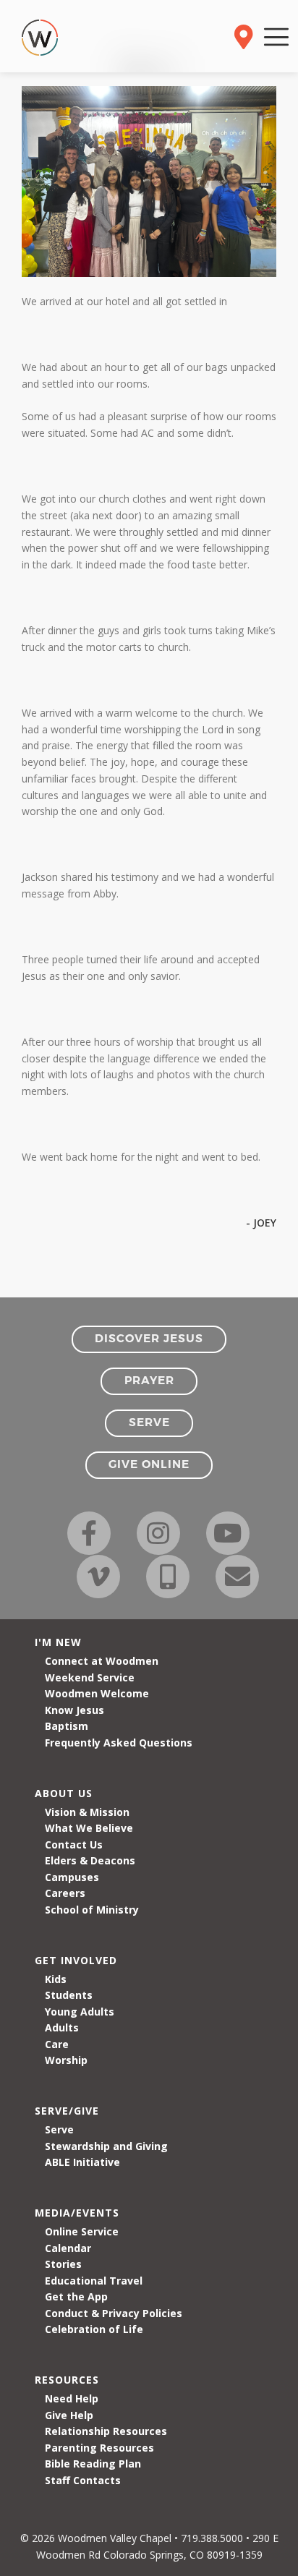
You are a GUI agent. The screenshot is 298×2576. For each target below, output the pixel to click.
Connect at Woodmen (102, 1661)
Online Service (82, 2231)
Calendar (68, 2248)
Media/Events (77, 2213)
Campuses (72, 1877)
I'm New (58, 1642)
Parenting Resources (99, 2448)
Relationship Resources (106, 2431)
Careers (65, 1893)
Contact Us (74, 1844)
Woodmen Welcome (97, 1693)
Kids (56, 1979)
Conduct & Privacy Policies (114, 2313)
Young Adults (80, 2012)
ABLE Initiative (82, 2162)
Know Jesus (74, 1710)
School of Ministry (92, 1910)
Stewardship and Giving (106, 2146)
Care (57, 2044)
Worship (66, 2060)
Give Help (69, 2415)
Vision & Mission (87, 1812)
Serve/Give (67, 2111)
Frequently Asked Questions (119, 1743)
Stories (63, 2264)
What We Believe (89, 1828)
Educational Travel (94, 2281)
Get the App (76, 2296)
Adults (62, 2027)
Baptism (67, 1726)
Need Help (72, 2398)
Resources (67, 2380)
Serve (59, 2129)
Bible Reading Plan (93, 2464)
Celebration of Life (94, 2329)
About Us (64, 1793)
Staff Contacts (83, 2480)
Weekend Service (90, 1677)
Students (69, 1995)
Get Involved (76, 1960)
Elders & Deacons (90, 1860)
